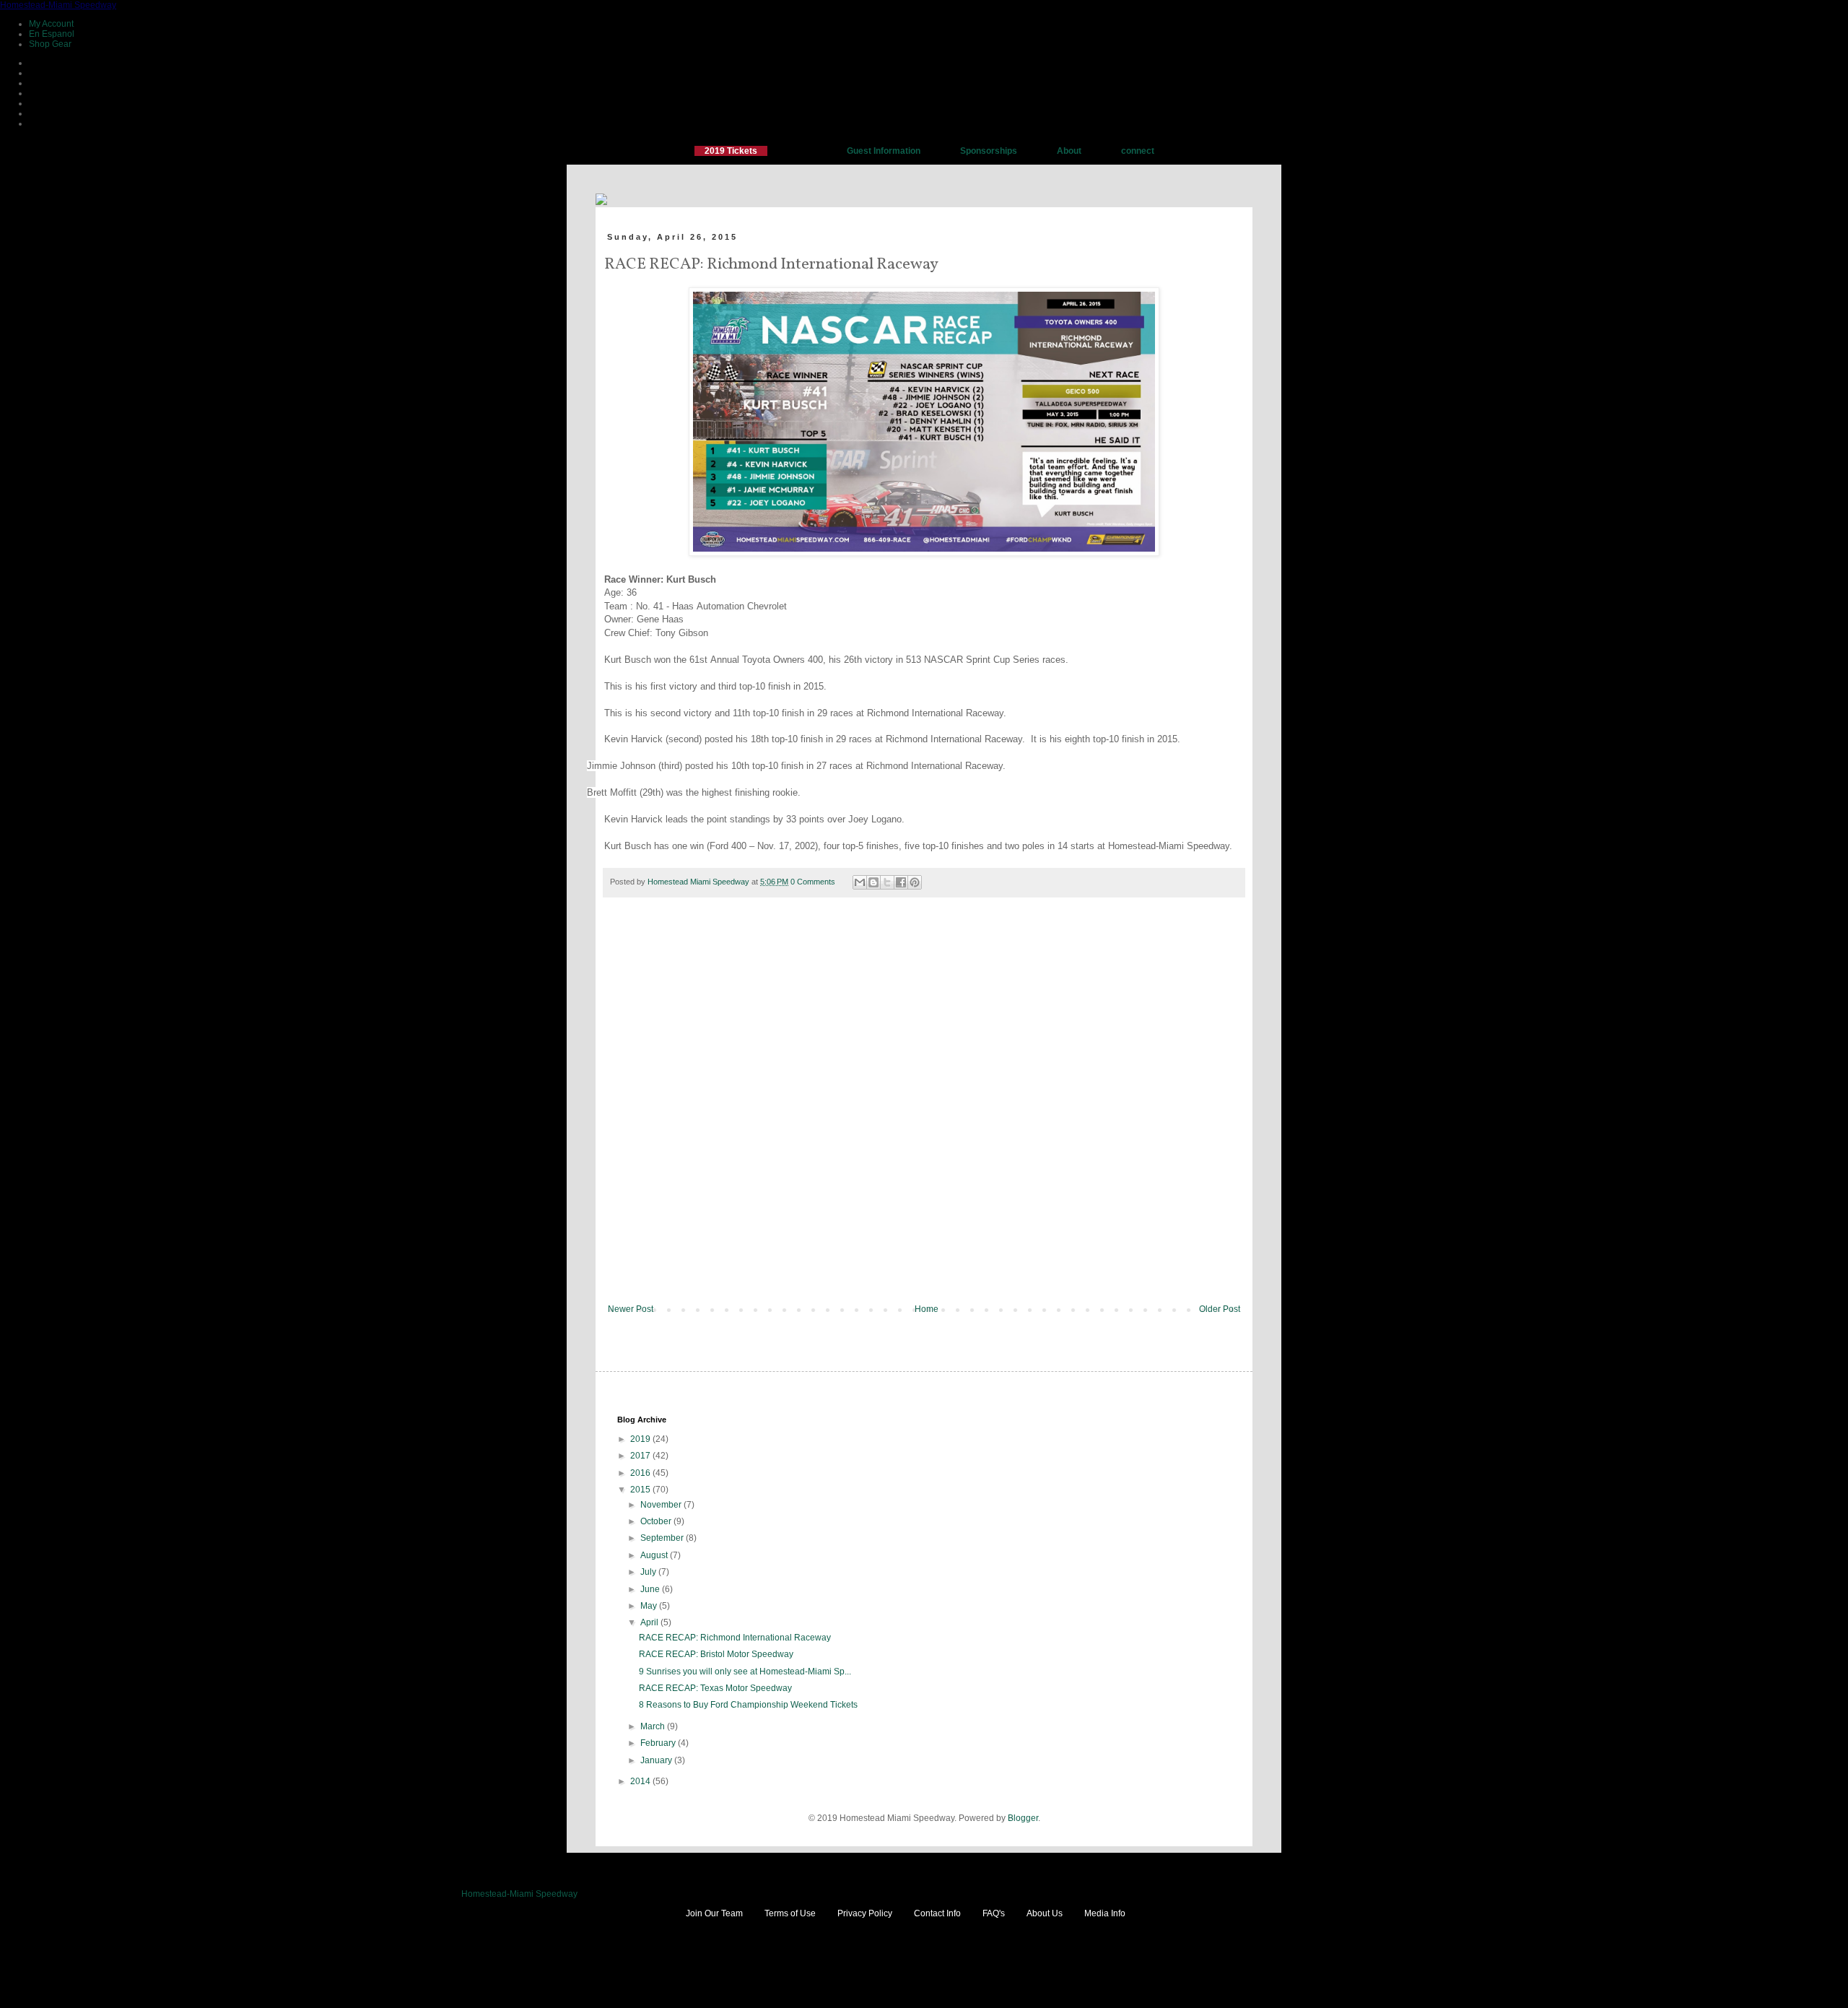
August (655, 1555)
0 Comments (813, 882)
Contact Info (937, 1913)
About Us (1045, 1913)
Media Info (1105, 1913)
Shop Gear (50, 44)
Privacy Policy (865, 1913)
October (657, 1521)
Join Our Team (714, 1913)
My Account (51, 24)
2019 (641, 1439)
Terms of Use (790, 1913)
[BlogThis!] (873, 882)
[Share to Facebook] (901, 882)
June (651, 1589)
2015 (641, 1490)
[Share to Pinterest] (915, 882)
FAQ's (994, 1913)
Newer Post (631, 1309)
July (649, 1572)
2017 (641, 1456)
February (659, 1743)
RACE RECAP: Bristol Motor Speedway (716, 1654)
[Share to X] (887, 882)
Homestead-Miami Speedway (58, 5)
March (654, 1726)
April (650, 1622)
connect (1138, 151)
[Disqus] (924, 1111)
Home (927, 1309)
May (650, 1606)
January (657, 1760)
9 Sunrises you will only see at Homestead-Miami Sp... (745, 1672)
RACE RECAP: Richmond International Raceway (735, 1638)
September (663, 1538)
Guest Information (884, 151)
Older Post (1220, 1309)
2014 (641, 1781)
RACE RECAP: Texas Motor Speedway (715, 1688)
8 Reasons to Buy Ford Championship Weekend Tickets (748, 1705)
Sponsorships (989, 151)
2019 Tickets (731, 151)
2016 (641, 1473)
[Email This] (860, 882)
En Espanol (52, 34)
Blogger (1023, 1818)
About (1069, 151)
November (662, 1505)
